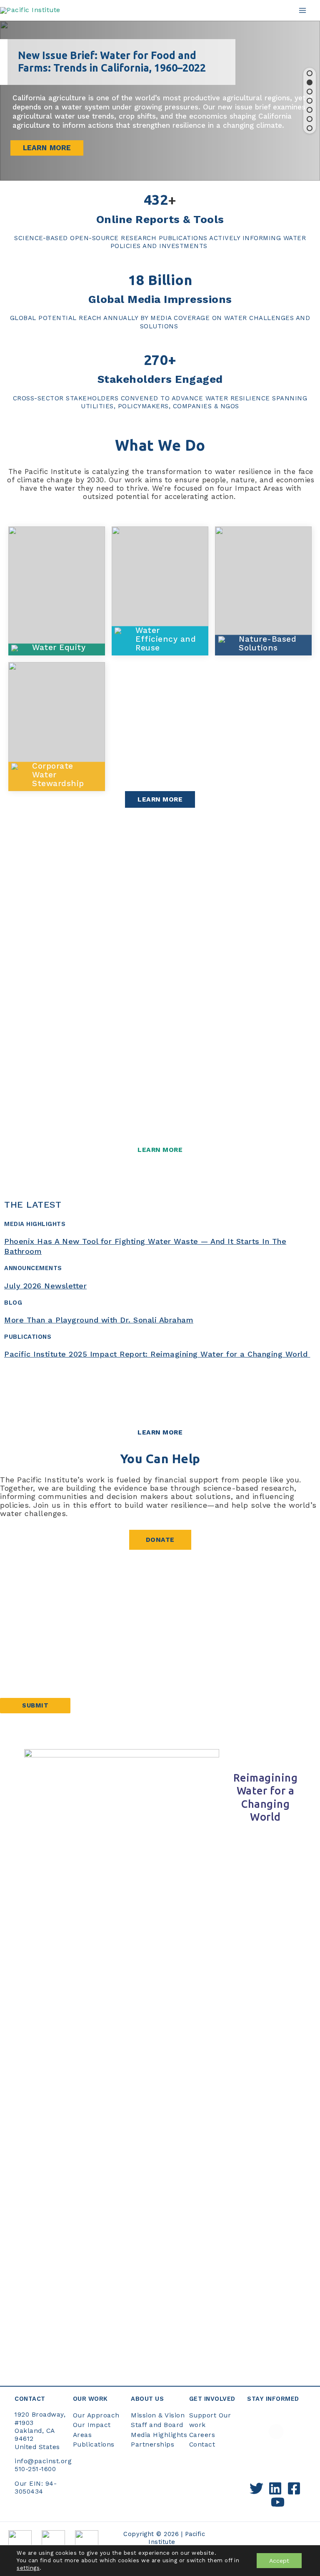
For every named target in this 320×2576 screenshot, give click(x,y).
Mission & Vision (158, 2415)
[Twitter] (256, 2488)
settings (28, 2568)
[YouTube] (278, 2502)
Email (12, 1658)
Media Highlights (159, 2435)
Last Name (18, 1633)
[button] (310, 73)
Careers (202, 2435)
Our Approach (96, 2415)
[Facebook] (294, 2488)
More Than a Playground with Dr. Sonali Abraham (99, 1320)
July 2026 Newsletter (45, 1286)
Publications (94, 2444)
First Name (19, 1608)
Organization (21, 1682)
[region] (160, 101)
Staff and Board (157, 2425)
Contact (202, 2444)
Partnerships (152, 2444)
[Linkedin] (275, 2488)
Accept (279, 2561)
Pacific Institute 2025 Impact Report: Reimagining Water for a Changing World (157, 1354)
